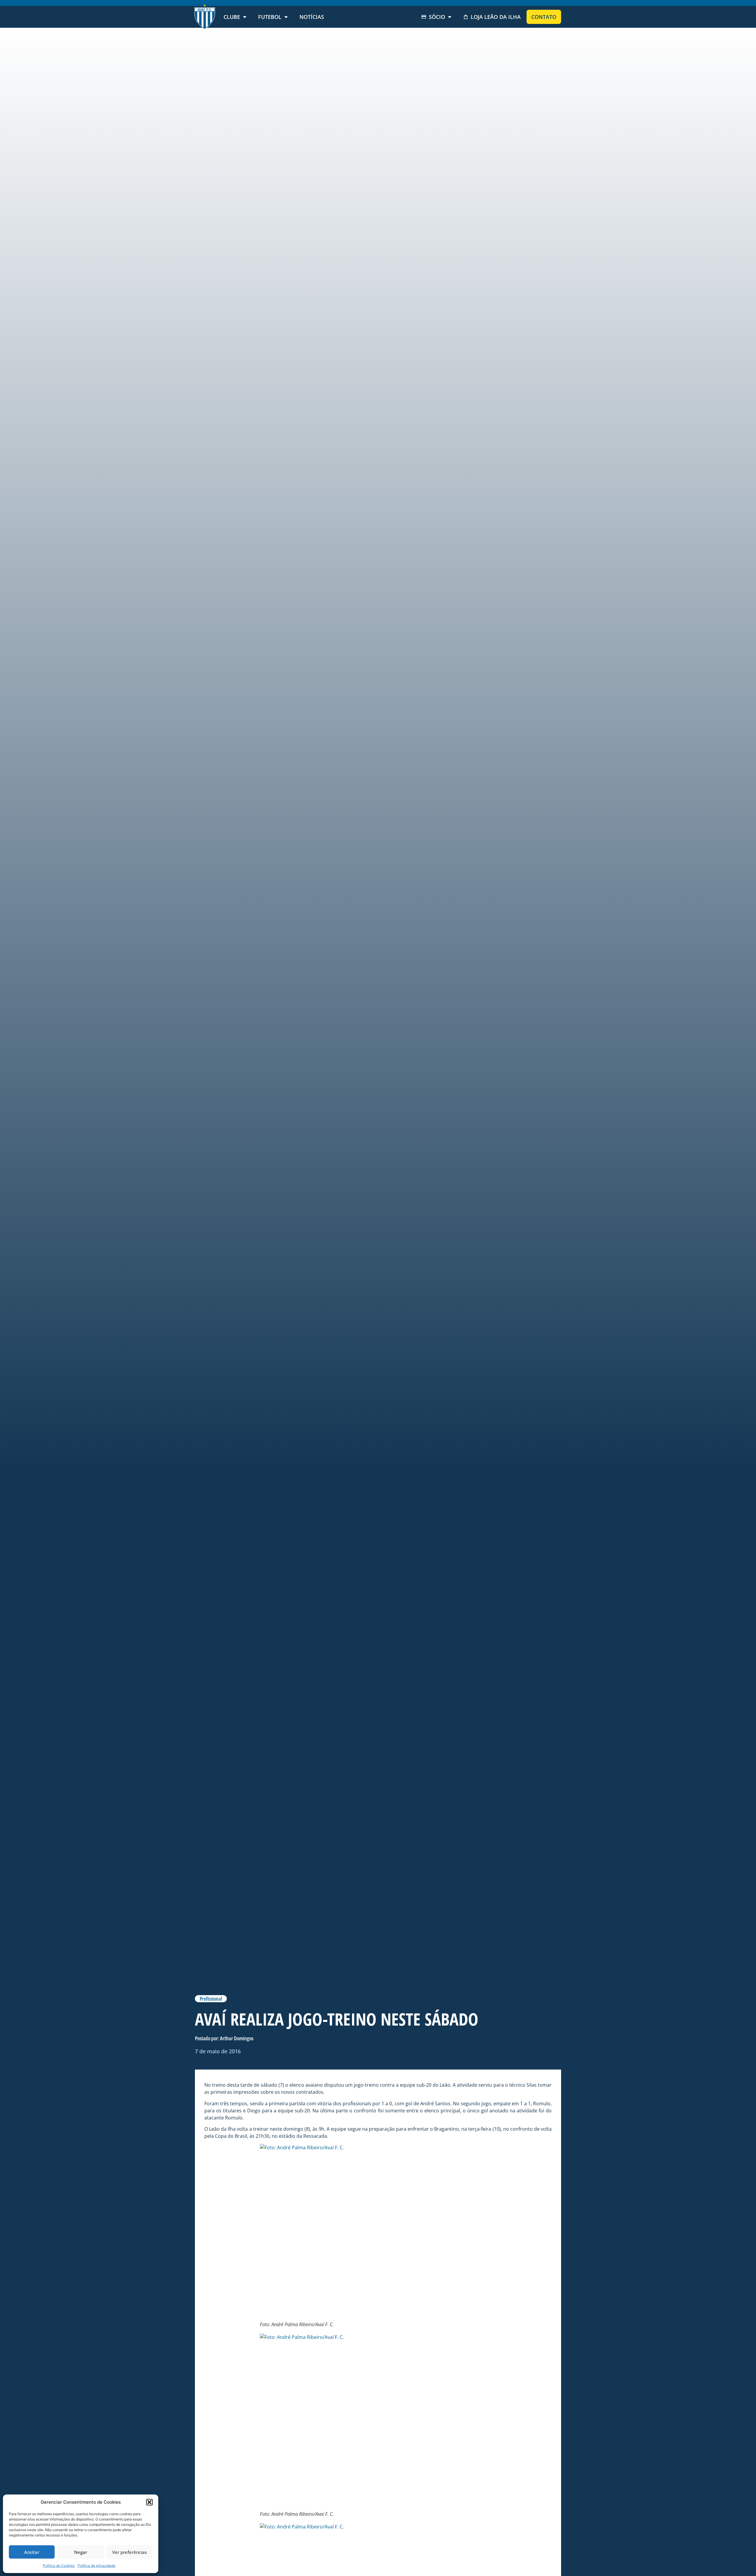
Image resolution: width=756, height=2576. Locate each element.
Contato (544, 17)
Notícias (312, 17)
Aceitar (32, 2552)
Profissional (211, 1999)
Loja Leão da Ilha (496, 17)
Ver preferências (129, 2552)
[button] (149, 2502)
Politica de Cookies (59, 2566)
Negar (81, 2552)
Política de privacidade (97, 2566)
